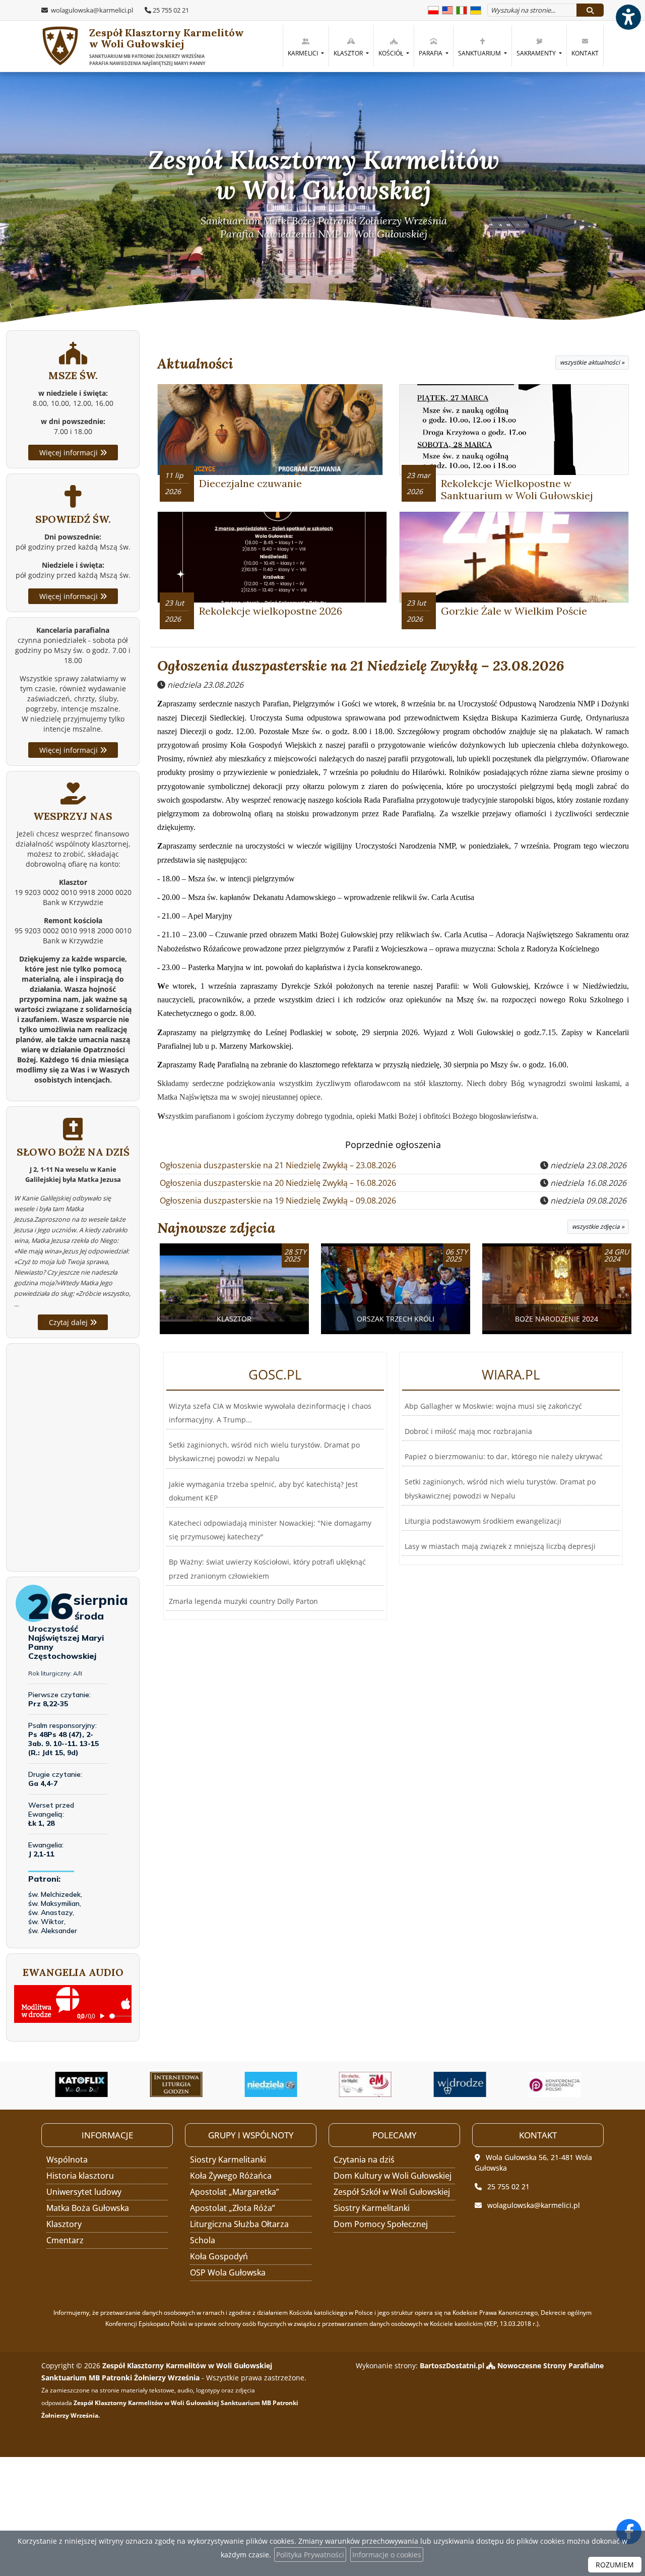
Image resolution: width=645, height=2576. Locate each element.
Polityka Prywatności (310, 2555)
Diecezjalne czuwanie (250, 483)
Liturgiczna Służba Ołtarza (239, 2224)
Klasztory (64, 2224)
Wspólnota (67, 2160)
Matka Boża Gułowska (88, 2208)
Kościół (392, 53)
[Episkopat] (465, 2084)
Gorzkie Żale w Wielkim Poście (514, 611)
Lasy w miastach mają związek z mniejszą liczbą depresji (500, 1546)
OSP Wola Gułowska (228, 2272)
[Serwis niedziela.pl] (181, 2084)
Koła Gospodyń (219, 2256)
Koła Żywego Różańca (231, 2176)
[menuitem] (306, 46)
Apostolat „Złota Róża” (233, 2208)
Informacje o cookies (387, 2555)
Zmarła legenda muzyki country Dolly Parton (243, 1601)
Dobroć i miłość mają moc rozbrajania (468, 1431)
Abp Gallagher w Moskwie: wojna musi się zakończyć (493, 1406)
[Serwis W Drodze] (370, 2084)
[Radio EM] (276, 2084)
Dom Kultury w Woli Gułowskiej (393, 2176)
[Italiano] (462, 9)
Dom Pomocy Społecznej (381, 2224)
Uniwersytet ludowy (84, 2192)
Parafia (431, 53)
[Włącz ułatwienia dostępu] (628, 17)
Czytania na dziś (364, 2160)
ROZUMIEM (615, 2565)
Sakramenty (537, 53)
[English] (447, 9)
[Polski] (433, 9)
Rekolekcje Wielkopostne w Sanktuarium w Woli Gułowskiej (517, 489)
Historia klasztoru (80, 2176)
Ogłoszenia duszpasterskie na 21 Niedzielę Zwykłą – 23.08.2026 (361, 666)
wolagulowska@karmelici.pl (91, 10)
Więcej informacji (70, 453)
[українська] (476, 9)
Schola (203, 2240)
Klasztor (349, 53)
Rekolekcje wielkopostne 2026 (271, 611)
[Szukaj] (590, 10)
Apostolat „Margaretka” (235, 2192)
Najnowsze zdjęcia (216, 1228)
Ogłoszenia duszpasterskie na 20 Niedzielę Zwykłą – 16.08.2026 (278, 1183)
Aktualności (195, 364)
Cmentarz (65, 2240)
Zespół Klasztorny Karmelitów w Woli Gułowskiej (167, 46)
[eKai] (559, 2084)
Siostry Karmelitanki (228, 2160)
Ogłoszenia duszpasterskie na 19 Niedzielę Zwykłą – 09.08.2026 (278, 1201)
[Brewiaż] (87, 2084)
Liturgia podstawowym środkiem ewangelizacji (483, 1521)
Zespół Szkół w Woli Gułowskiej (392, 2192)
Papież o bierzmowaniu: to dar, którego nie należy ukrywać (504, 1456)
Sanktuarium (480, 53)
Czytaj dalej (69, 1322)
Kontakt (585, 53)
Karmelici (304, 53)
